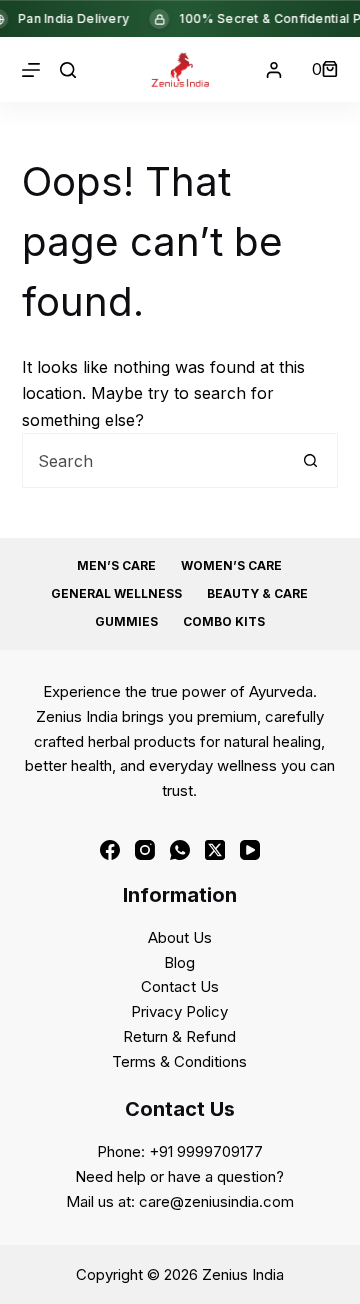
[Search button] (310, 460)
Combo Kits (224, 621)
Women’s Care (231, 565)
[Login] (274, 70)
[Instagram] (145, 850)
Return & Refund (179, 1036)
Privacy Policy (179, 1011)
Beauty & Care (257, 593)
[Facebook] (110, 850)
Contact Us (180, 986)
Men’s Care (116, 565)
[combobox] (154, 460)
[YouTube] (250, 850)
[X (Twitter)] (215, 850)
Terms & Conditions (179, 1061)
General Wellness (116, 593)
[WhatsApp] (180, 850)
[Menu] (31, 70)
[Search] (68, 70)
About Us (180, 937)
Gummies (126, 621)
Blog (179, 962)
